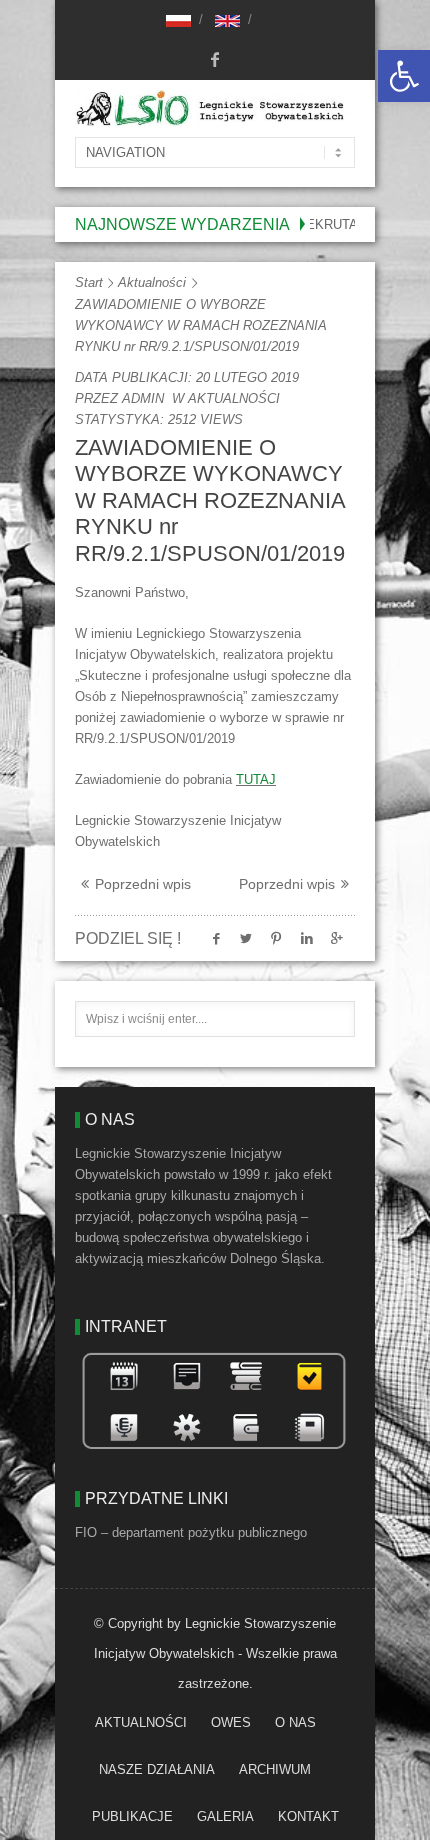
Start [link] (89, 282)
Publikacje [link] (132, 1816)
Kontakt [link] (308, 1816)
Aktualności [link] (152, 282)
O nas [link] (295, 1722)
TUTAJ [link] (256, 779)
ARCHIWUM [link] (275, 1769)
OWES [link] (231, 1722)
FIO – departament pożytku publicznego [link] (191, 1532)
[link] (404, 76)
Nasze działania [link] (157, 1769)
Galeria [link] (225, 1816)
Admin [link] (143, 398)
